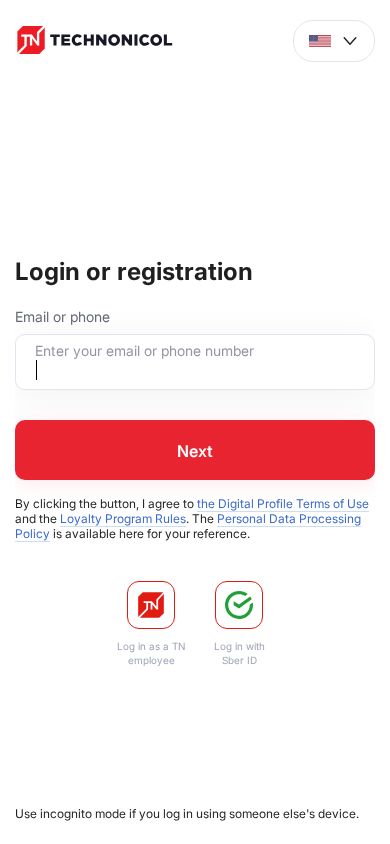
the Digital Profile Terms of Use (283, 503)
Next (195, 451)
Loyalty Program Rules (123, 518)
